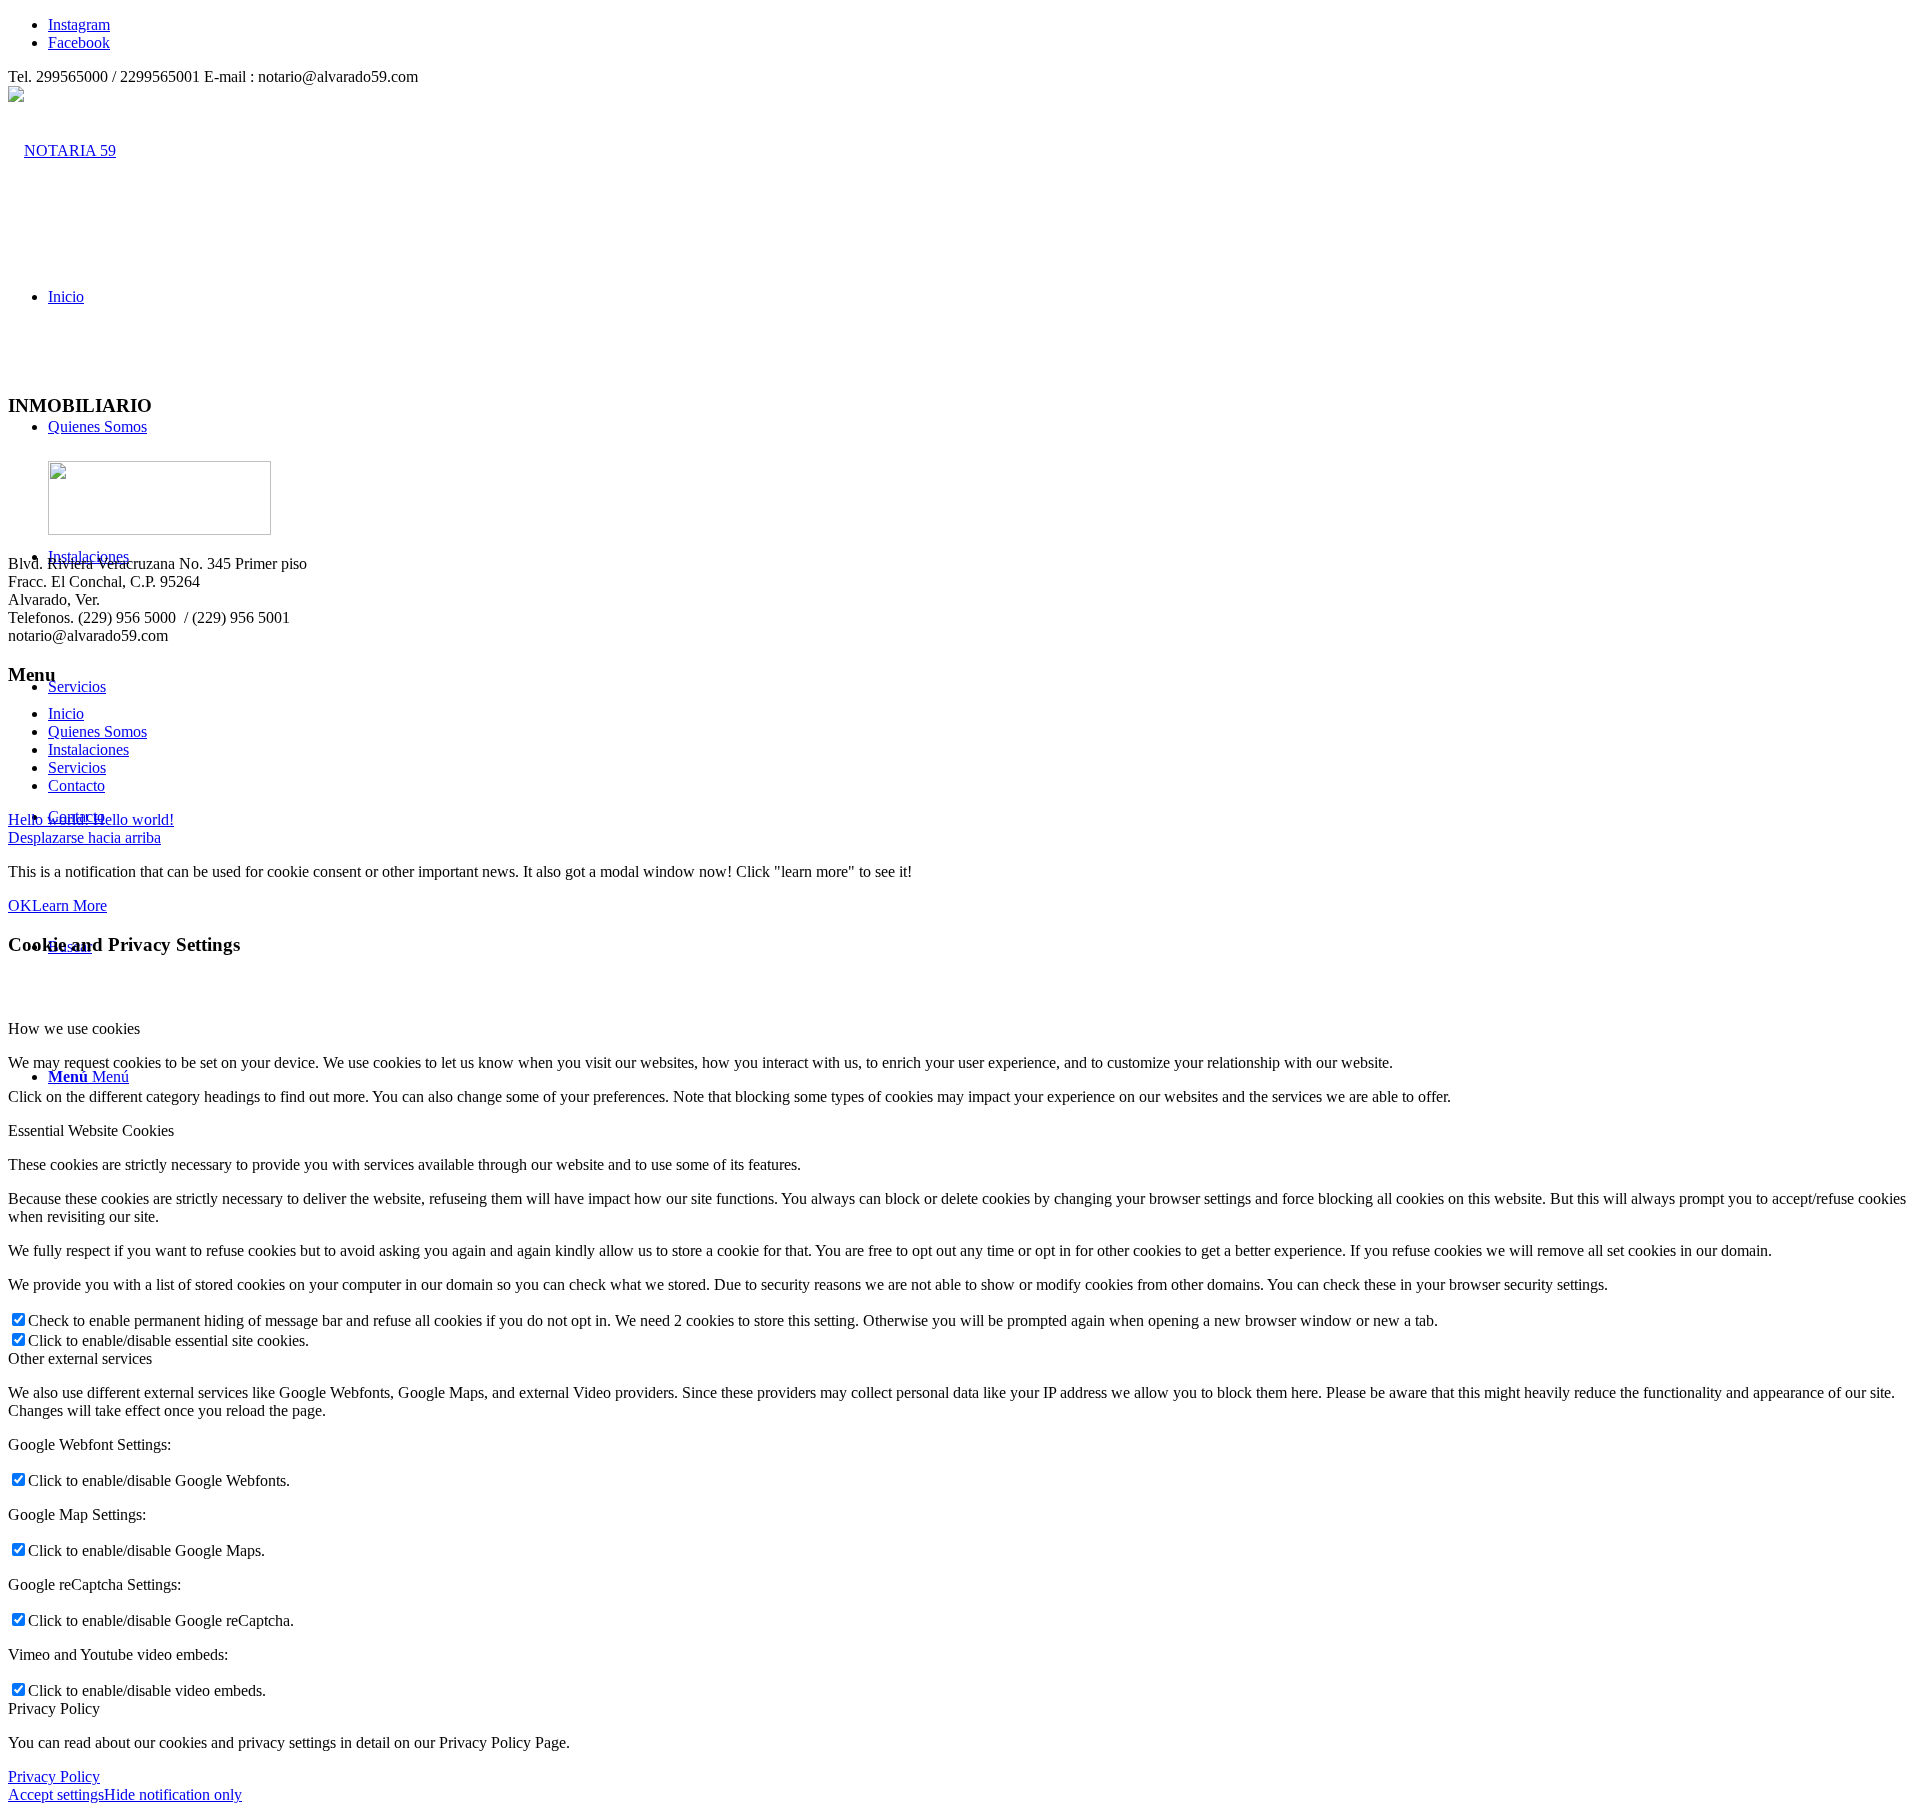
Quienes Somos (97, 731)
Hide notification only (173, 1794)
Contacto (76, 785)
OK (20, 905)
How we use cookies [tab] (74, 1028)
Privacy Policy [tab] (54, 1708)
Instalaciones (88, 749)
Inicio (66, 713)
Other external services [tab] (80, 1358)
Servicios (77, 767)
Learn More (69, 905)
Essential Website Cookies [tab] (91, 1130)
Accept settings (56, 1794)
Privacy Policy (54, 1776)
